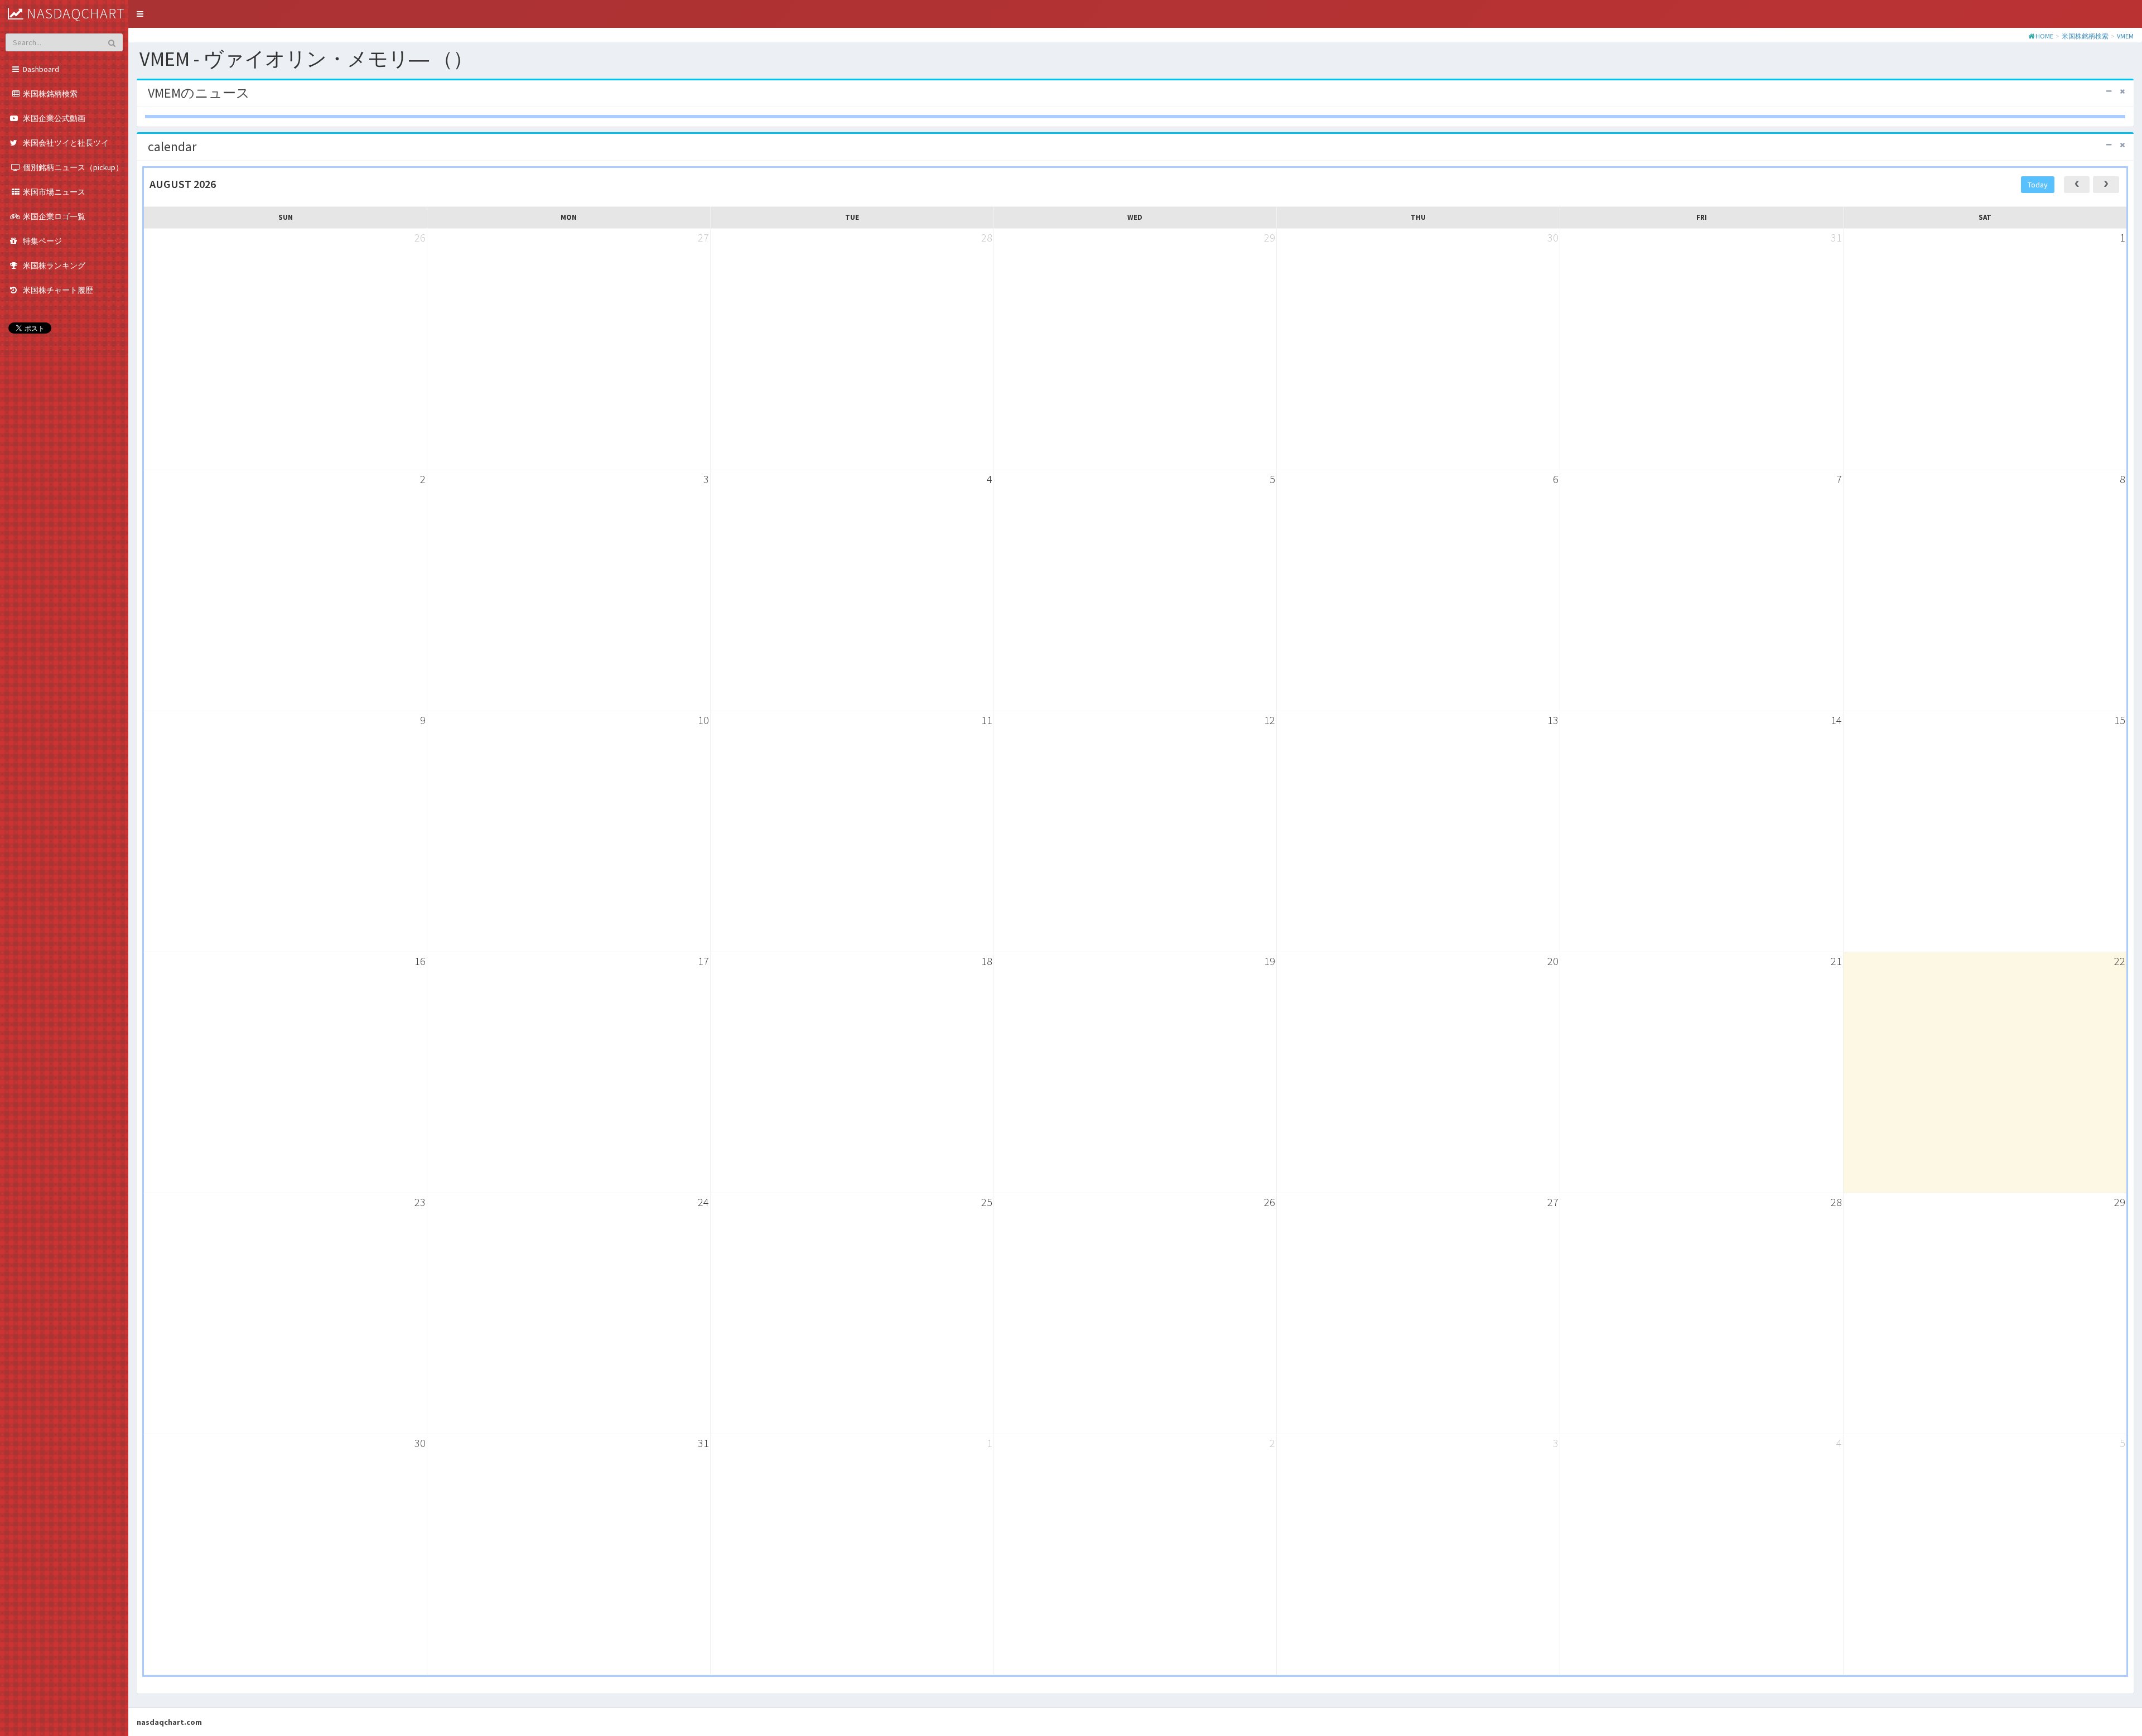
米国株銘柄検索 (2085, 36)
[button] (140, 14)
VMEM (2125, 36)
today (2038, 185)
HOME (2044, 36)
